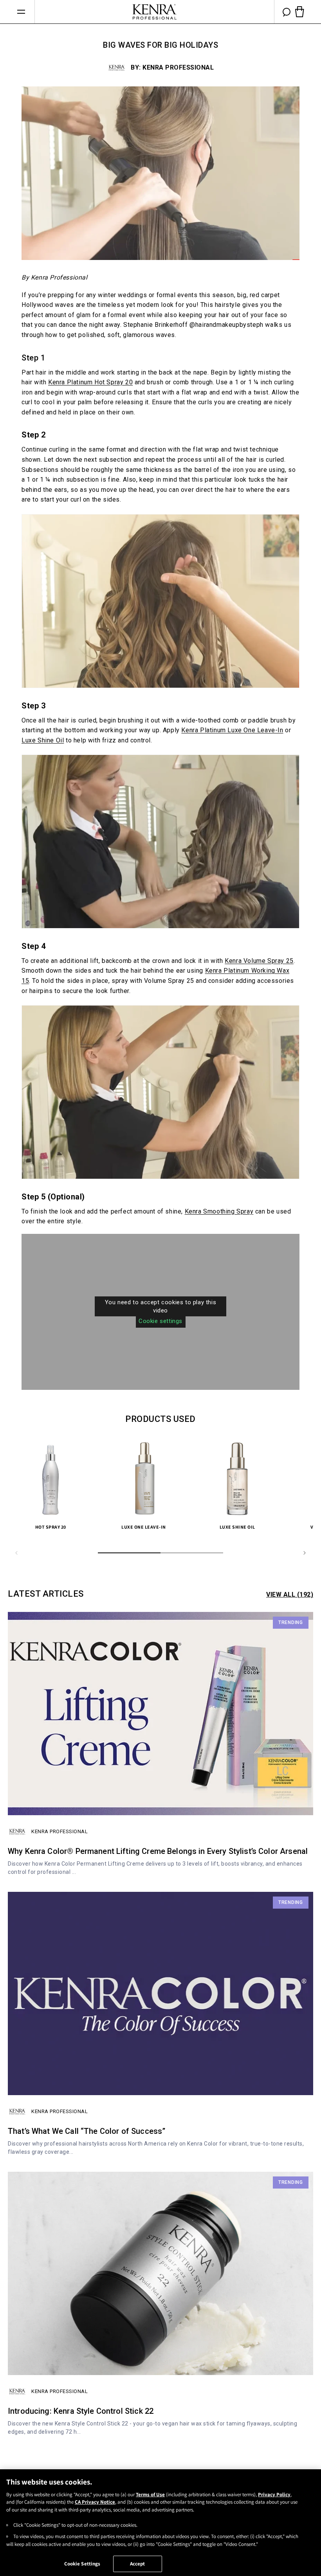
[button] (21, 12)
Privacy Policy (274, 2494)
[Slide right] (305, 1553)
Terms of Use (150, 2494)
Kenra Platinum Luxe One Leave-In (232, 730)
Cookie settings (160, 1321)
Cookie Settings (82, 2564)
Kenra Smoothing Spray (219, 1211)
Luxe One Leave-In (144, 1527)
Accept (138, 2564)
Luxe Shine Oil (43, 740)
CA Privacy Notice (95, 2502)
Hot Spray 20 (51, 1527)
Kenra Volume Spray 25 (259, 961)
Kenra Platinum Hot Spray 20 (90, 382)
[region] (160, 2523)
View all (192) (290, 1595)
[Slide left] (16, 1553)
